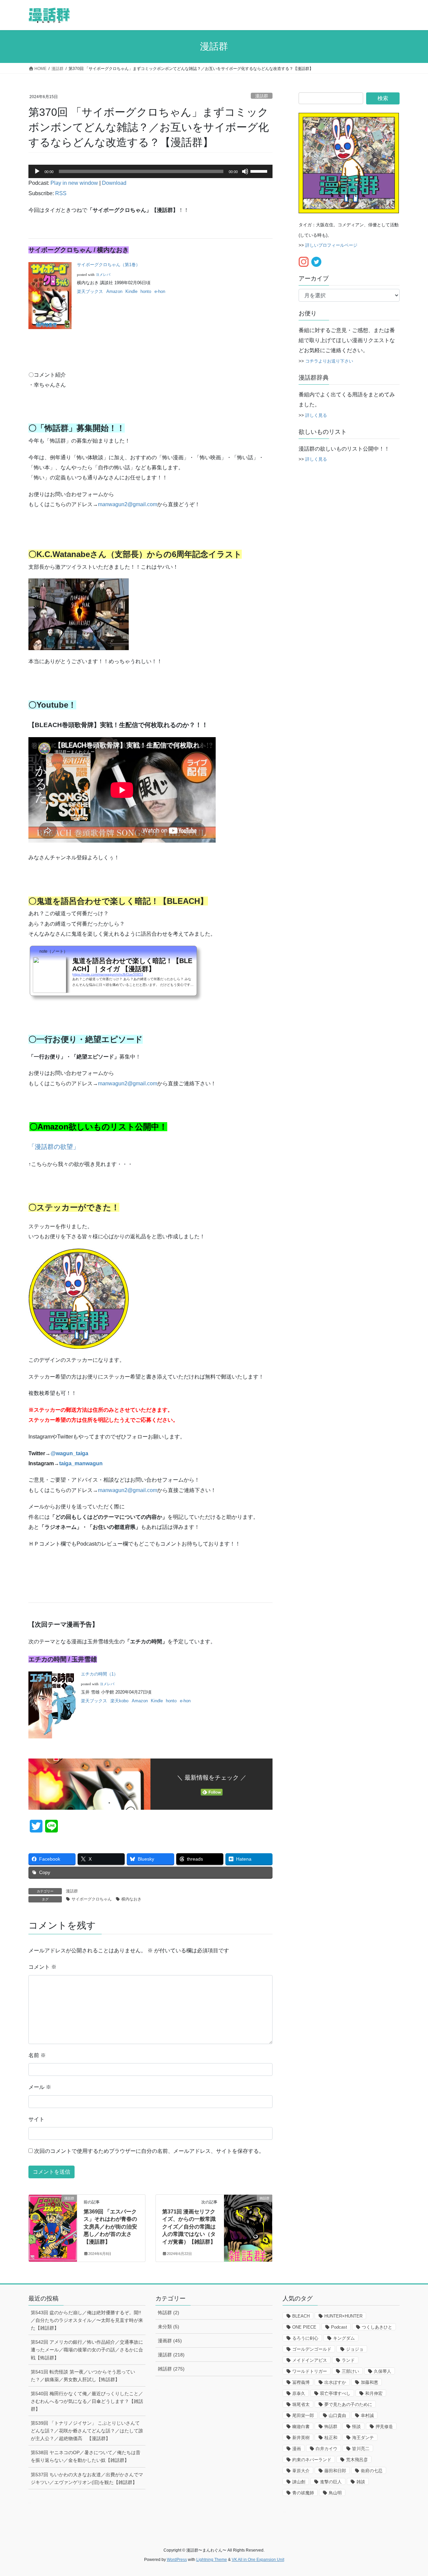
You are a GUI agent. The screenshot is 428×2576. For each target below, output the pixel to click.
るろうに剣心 (305, 2338)
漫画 (297, 2449)
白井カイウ (327, 2449)
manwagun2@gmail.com (128, 504)
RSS (61, 193)
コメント (42, 1967)
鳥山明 (335, 2493)
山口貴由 (337, 2415)
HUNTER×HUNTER (343, 2316)
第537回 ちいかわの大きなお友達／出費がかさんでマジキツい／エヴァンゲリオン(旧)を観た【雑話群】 (87, 2478)
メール (40, 2087)
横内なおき (131, 1899)
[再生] (37, 171)
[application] (150, 171)
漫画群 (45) (170, 2341)
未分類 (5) (169, 2327)
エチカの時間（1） (99, 1674)
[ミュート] (245, 171)
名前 (37, 2055)
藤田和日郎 (335, 2471)
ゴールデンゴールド (312, 2349)
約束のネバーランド (312, 2460)
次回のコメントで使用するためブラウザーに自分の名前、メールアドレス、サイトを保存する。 (149, 2151)
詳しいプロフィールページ (331, 245)
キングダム (344, 2338)
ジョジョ (355, 2349)
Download (114, 183)
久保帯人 (383, 2371)
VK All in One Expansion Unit (258, 2560)
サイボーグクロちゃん (92, 1899)
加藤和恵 (369, 2382)
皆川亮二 (361, 2449)
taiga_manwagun (81, 1463)
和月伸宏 (374, 2393)
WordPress (177, 2560)
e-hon (160, 291)
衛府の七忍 (372, 2471)
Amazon (114, 291)
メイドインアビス (310, 2360)
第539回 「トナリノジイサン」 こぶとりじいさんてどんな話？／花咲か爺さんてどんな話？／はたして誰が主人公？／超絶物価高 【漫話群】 (87, 2431)
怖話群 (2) (169, 2313)
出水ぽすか (335, 2382)
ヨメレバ (103, 275)
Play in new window (74, 183)
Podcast (339, 2327)
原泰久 (299, 2393)
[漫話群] (53, 2219)
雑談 (361, 2482)
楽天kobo (119, 1701)
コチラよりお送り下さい (329, 361)
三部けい (350, 2371)
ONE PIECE (304, 2327)
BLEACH (301, 2316)
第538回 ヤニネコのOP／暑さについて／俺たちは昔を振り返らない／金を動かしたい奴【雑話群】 (86, 2456)
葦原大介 (301, 2471)
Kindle (131, 291)
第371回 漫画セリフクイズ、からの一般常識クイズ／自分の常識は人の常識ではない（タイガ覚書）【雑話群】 (189, 2227)
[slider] (260, 171)
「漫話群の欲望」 (54, 1147)
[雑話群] (248, 2219)
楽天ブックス (90, 291)
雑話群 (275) (171, 2369)
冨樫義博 (301, 2382)
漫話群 (262, 96)
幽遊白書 (301, 2427)
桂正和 (331, 2438)
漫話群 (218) (171, 2355)
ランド (348, 2360)
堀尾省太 (301, 2404)
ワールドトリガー (310, 2371)
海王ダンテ (363, 2438)
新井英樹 (301, 2438)
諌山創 (299, 2482)
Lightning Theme (212, 2560)
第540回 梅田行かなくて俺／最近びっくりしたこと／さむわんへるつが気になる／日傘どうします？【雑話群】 (87, 2401)
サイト (36, 2119)
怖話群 (331, 2427)
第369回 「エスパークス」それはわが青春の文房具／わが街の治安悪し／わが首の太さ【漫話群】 (110, 2227)
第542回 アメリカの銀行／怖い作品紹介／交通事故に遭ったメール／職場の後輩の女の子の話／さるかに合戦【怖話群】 (87, 2350)
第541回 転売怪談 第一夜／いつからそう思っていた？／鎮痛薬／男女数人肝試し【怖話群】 (83, 2376)
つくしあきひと (377, 2327)
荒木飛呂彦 (357, 2460)
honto (146, 291)
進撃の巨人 (331, 2482)
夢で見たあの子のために (348, 2404)
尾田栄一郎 (303, 2415)
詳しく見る (316, 415)
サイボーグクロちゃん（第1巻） (109, 265)
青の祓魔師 (303, 2493)
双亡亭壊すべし (335, 2393)
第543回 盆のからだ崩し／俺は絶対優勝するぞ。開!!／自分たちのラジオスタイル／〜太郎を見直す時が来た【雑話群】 (87, 2320)
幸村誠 (367, 2415)
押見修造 (384, 2427)
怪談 (356, 2427)
